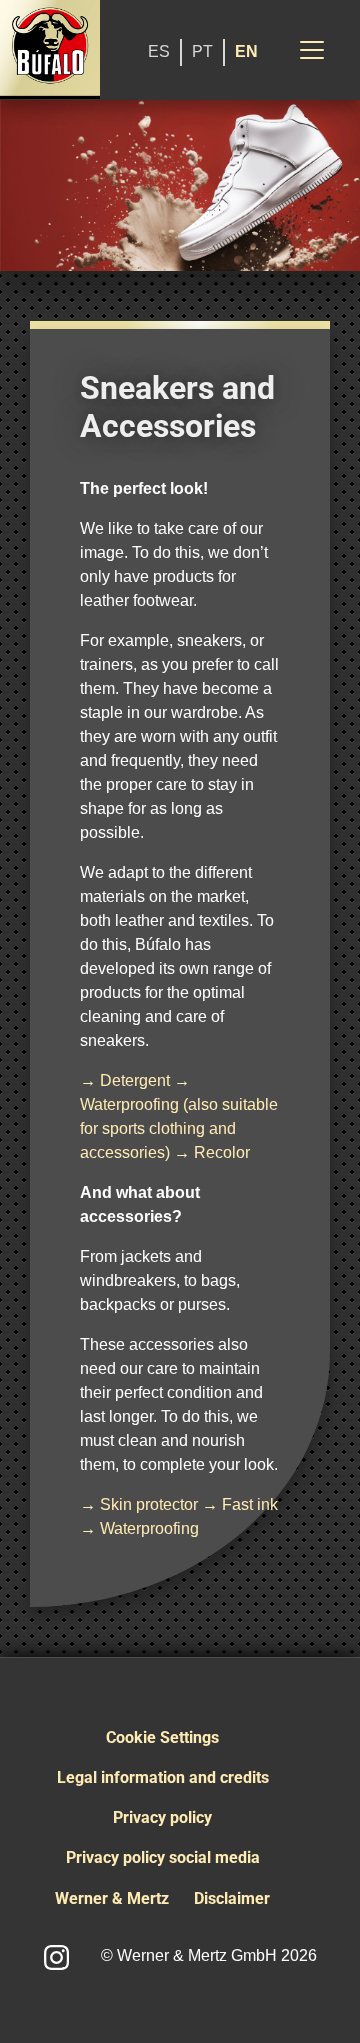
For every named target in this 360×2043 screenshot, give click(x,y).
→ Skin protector (139, 1504)
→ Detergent (125, 1080)
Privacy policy (162, 1817)
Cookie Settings (162, 1737)
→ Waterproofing (139, 1528)
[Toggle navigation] (312, 50)
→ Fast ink (240, 1504)
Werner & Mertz (112, 1898)
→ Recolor (212, 1152)
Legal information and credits (163, 1777)
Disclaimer (232, 1898)
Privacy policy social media (163, 1857)
